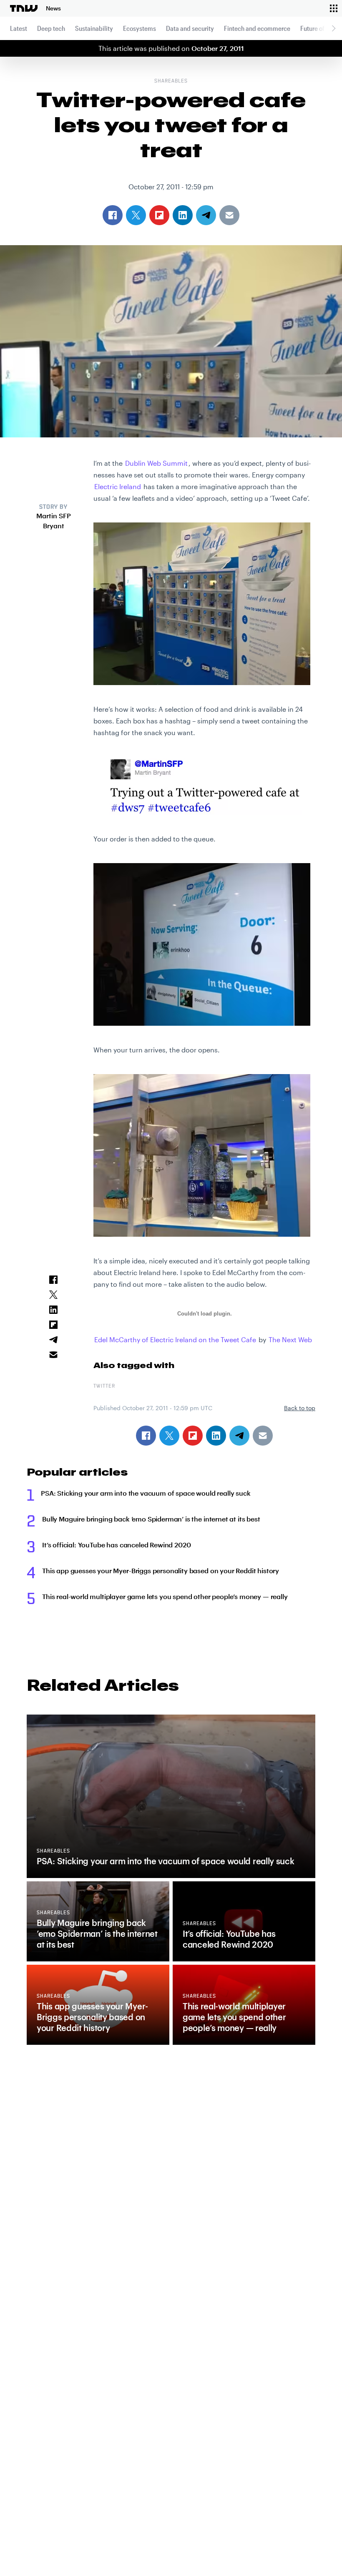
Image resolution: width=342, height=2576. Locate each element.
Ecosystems (140, 28)
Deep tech (51, 28)
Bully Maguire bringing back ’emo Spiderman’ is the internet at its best (151, 1519)
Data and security (190, 28)
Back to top (300, 1408)
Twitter (104, 1386)
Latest (19, 28)
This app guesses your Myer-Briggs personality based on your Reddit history (161, 1570)
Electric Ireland (118, 486)
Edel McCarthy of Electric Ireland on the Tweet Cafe (175, 1339)
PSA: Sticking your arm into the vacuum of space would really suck (146, 1493)
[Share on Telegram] (239, 1436)
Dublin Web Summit (156, 463)
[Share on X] (169, 1436)
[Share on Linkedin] (216, 1436)
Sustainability (94, 28)
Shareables (171, 81)
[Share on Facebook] (146, 1436)
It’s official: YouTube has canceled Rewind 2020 (116, 1545)
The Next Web (290, 1339)
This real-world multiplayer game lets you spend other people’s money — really (165, 1596)
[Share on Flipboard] (193, 1436)
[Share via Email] (263, 1436)
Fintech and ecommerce (257, 28)
